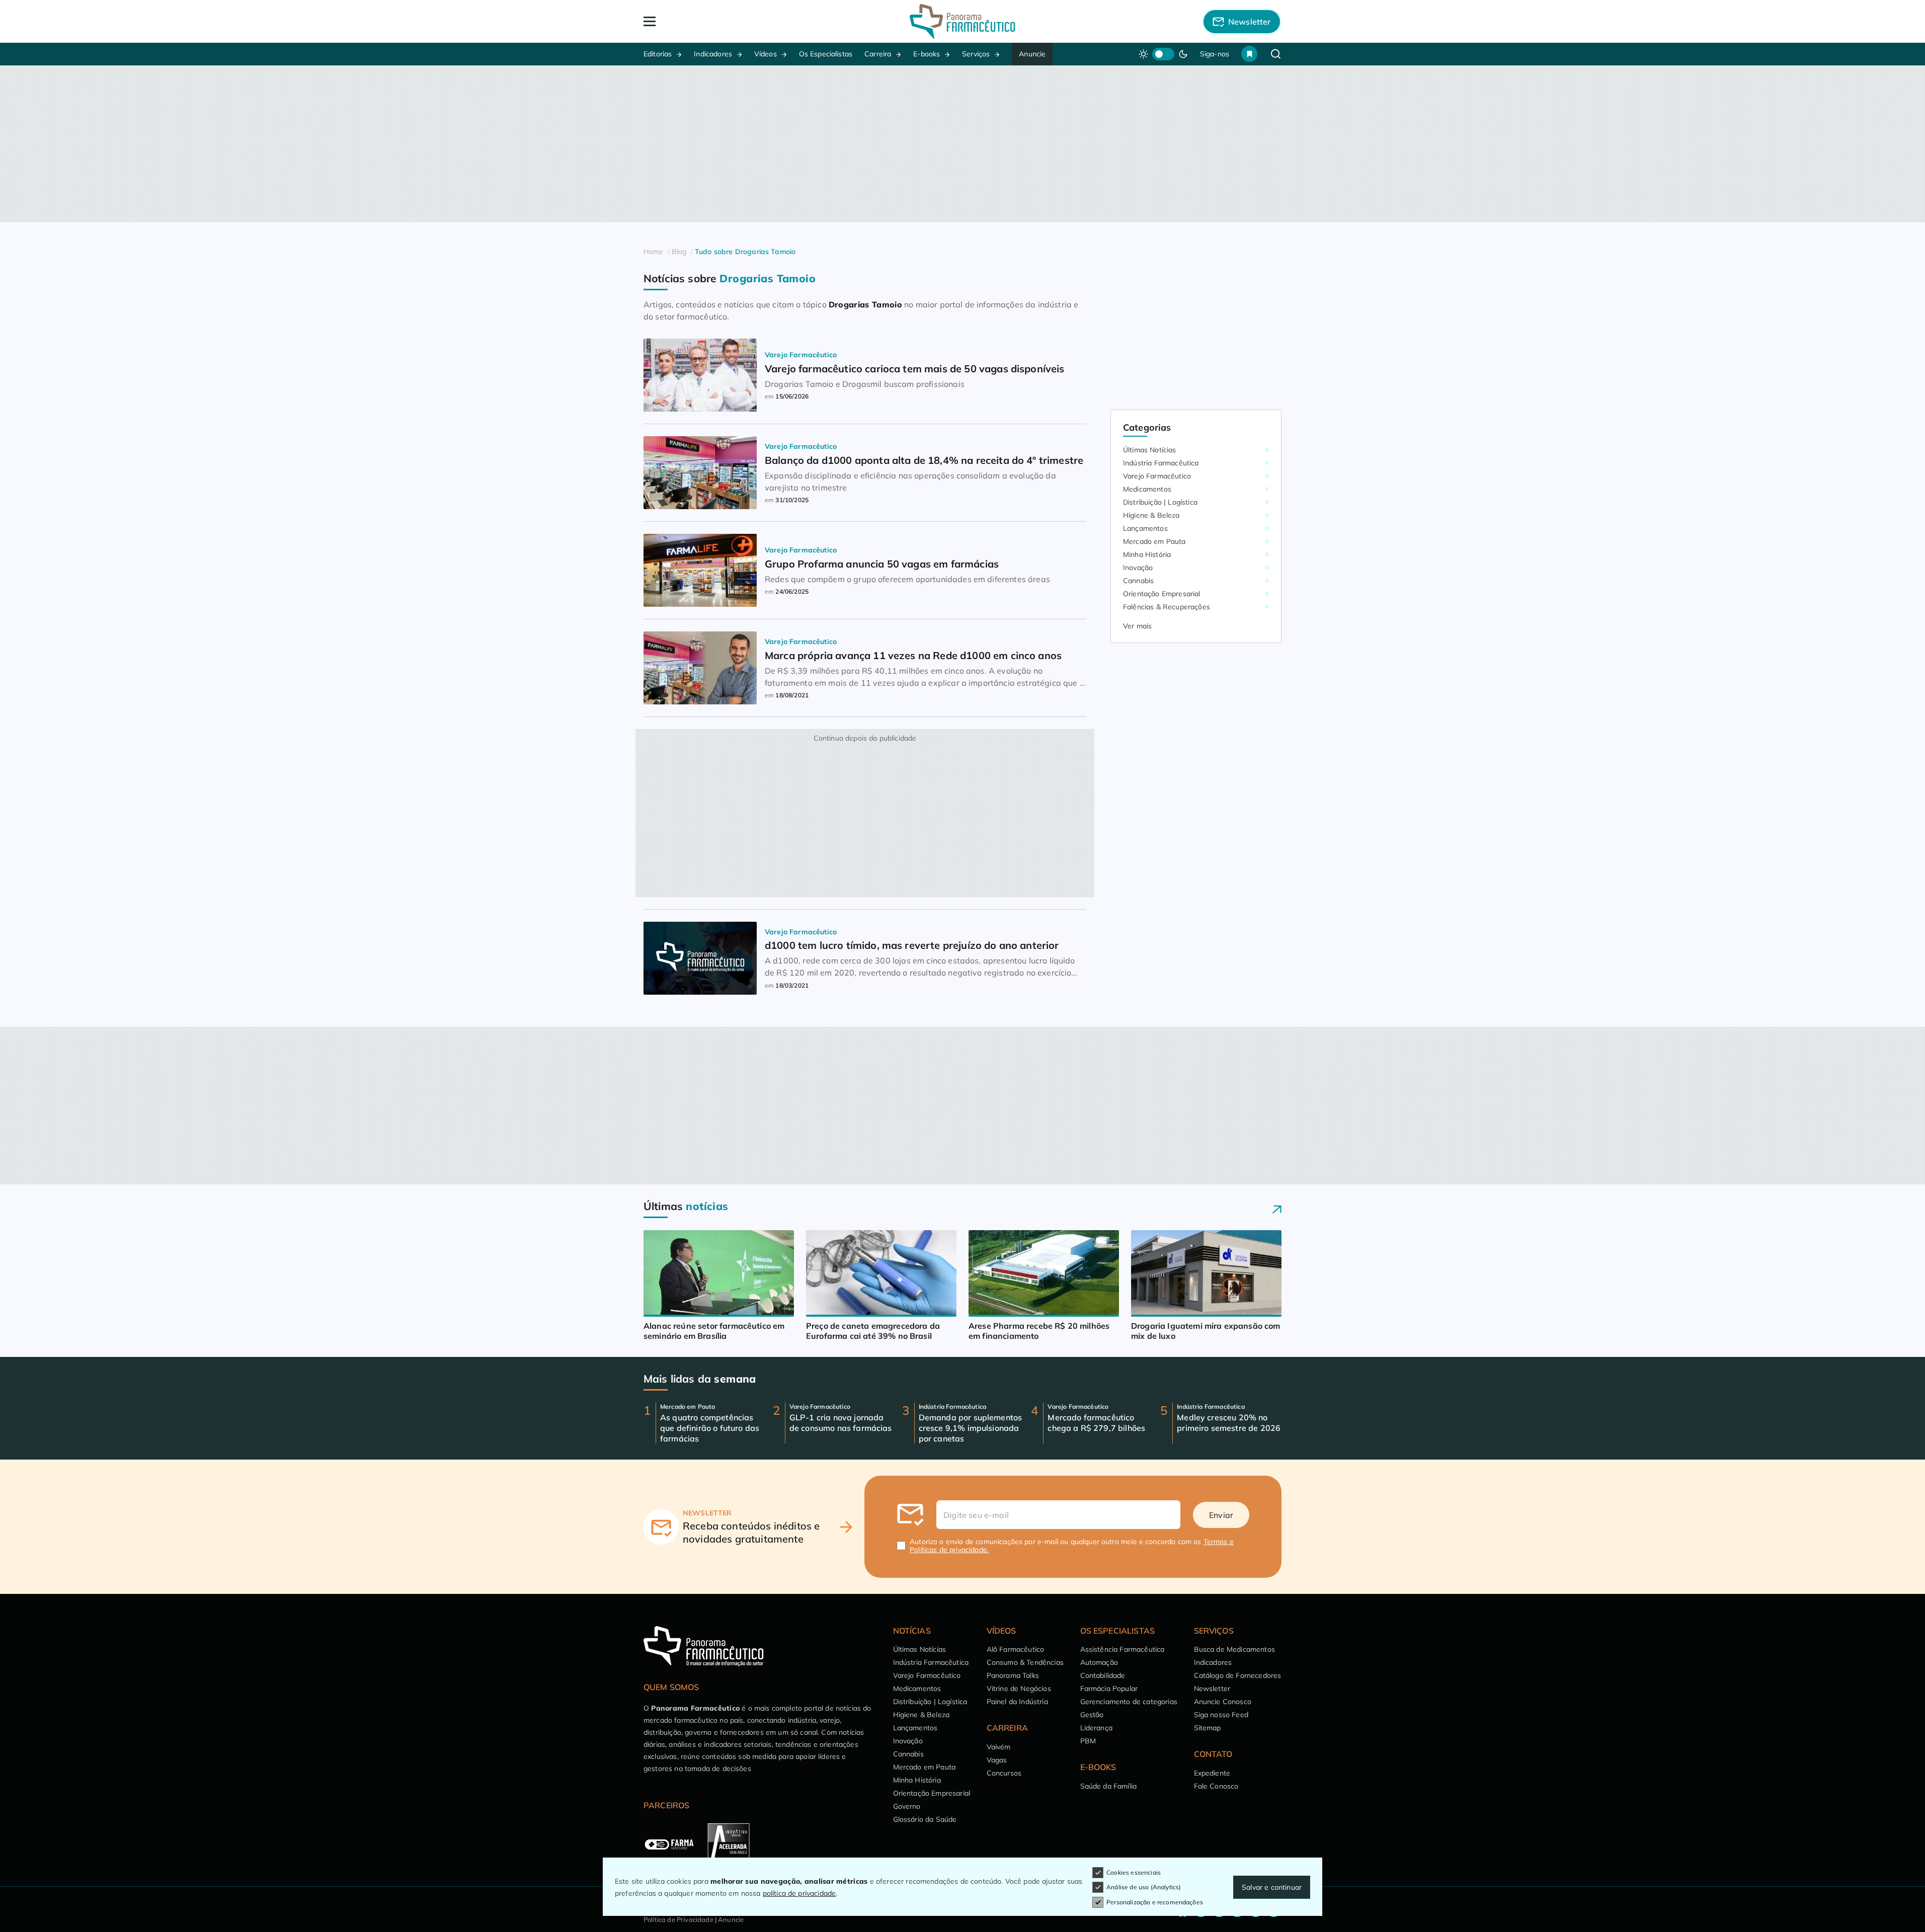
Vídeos (766, 54)
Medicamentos (1147, 489)
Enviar (1221, 1515)
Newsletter (1212, 1688)
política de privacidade (799, 1893)
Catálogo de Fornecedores (1238, 1675)
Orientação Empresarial (1162, 594)
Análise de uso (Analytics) (1144, 1887)
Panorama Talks (1013, 1675)
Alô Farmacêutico (1016, 1649)
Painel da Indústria (1017, 1702)
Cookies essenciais (1134, 1872)
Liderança (1096, 1728)
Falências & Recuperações (1167, 607)
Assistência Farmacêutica (1122, 1649)
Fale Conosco (1216, 1786)
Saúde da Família (1109, 1786)
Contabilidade (1103, 1675)
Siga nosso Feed (1221, 1715)
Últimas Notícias (1150, 450)
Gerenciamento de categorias (1129, 1702)
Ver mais (1137, 626)
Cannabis (1138, 581)
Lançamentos (1145, 528)
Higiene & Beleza (1151, 515)
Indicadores (713, 54)
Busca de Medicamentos (1234, 1649)
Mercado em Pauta (1154, 541)
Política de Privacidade (678, 1919)
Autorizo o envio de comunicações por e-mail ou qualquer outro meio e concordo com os (1072, 1546)
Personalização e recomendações (1155, 1902)
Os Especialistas (826, 54)
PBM (1088, 1741)
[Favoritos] (1249, 54)
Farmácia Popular (1109, 1688)
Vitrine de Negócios (1019, 1688)
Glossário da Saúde (925, 1819)
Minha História (1147, 554)
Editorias (658, 54)
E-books (927, 54)
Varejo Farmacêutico (1157, 476)
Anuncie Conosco (1223, 1702)
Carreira (878, 54)
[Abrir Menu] (707, 21)
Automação (1099, 1662)
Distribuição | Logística (1160, 502)
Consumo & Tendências (1025, 1662)
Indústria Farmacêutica (1161, 463)
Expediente (1212, 1773)
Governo (907, 1806)
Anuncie (1032, 54)
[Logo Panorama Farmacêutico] (962, 21)
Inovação (1138, 568)
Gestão (1092, 1715)
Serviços (976, 54)
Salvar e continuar (1272, 1887)
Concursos (1004, 1773)
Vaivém (999, 1747)
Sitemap (1208, 1728)
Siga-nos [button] (1215, 54)
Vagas (997, 1760)
